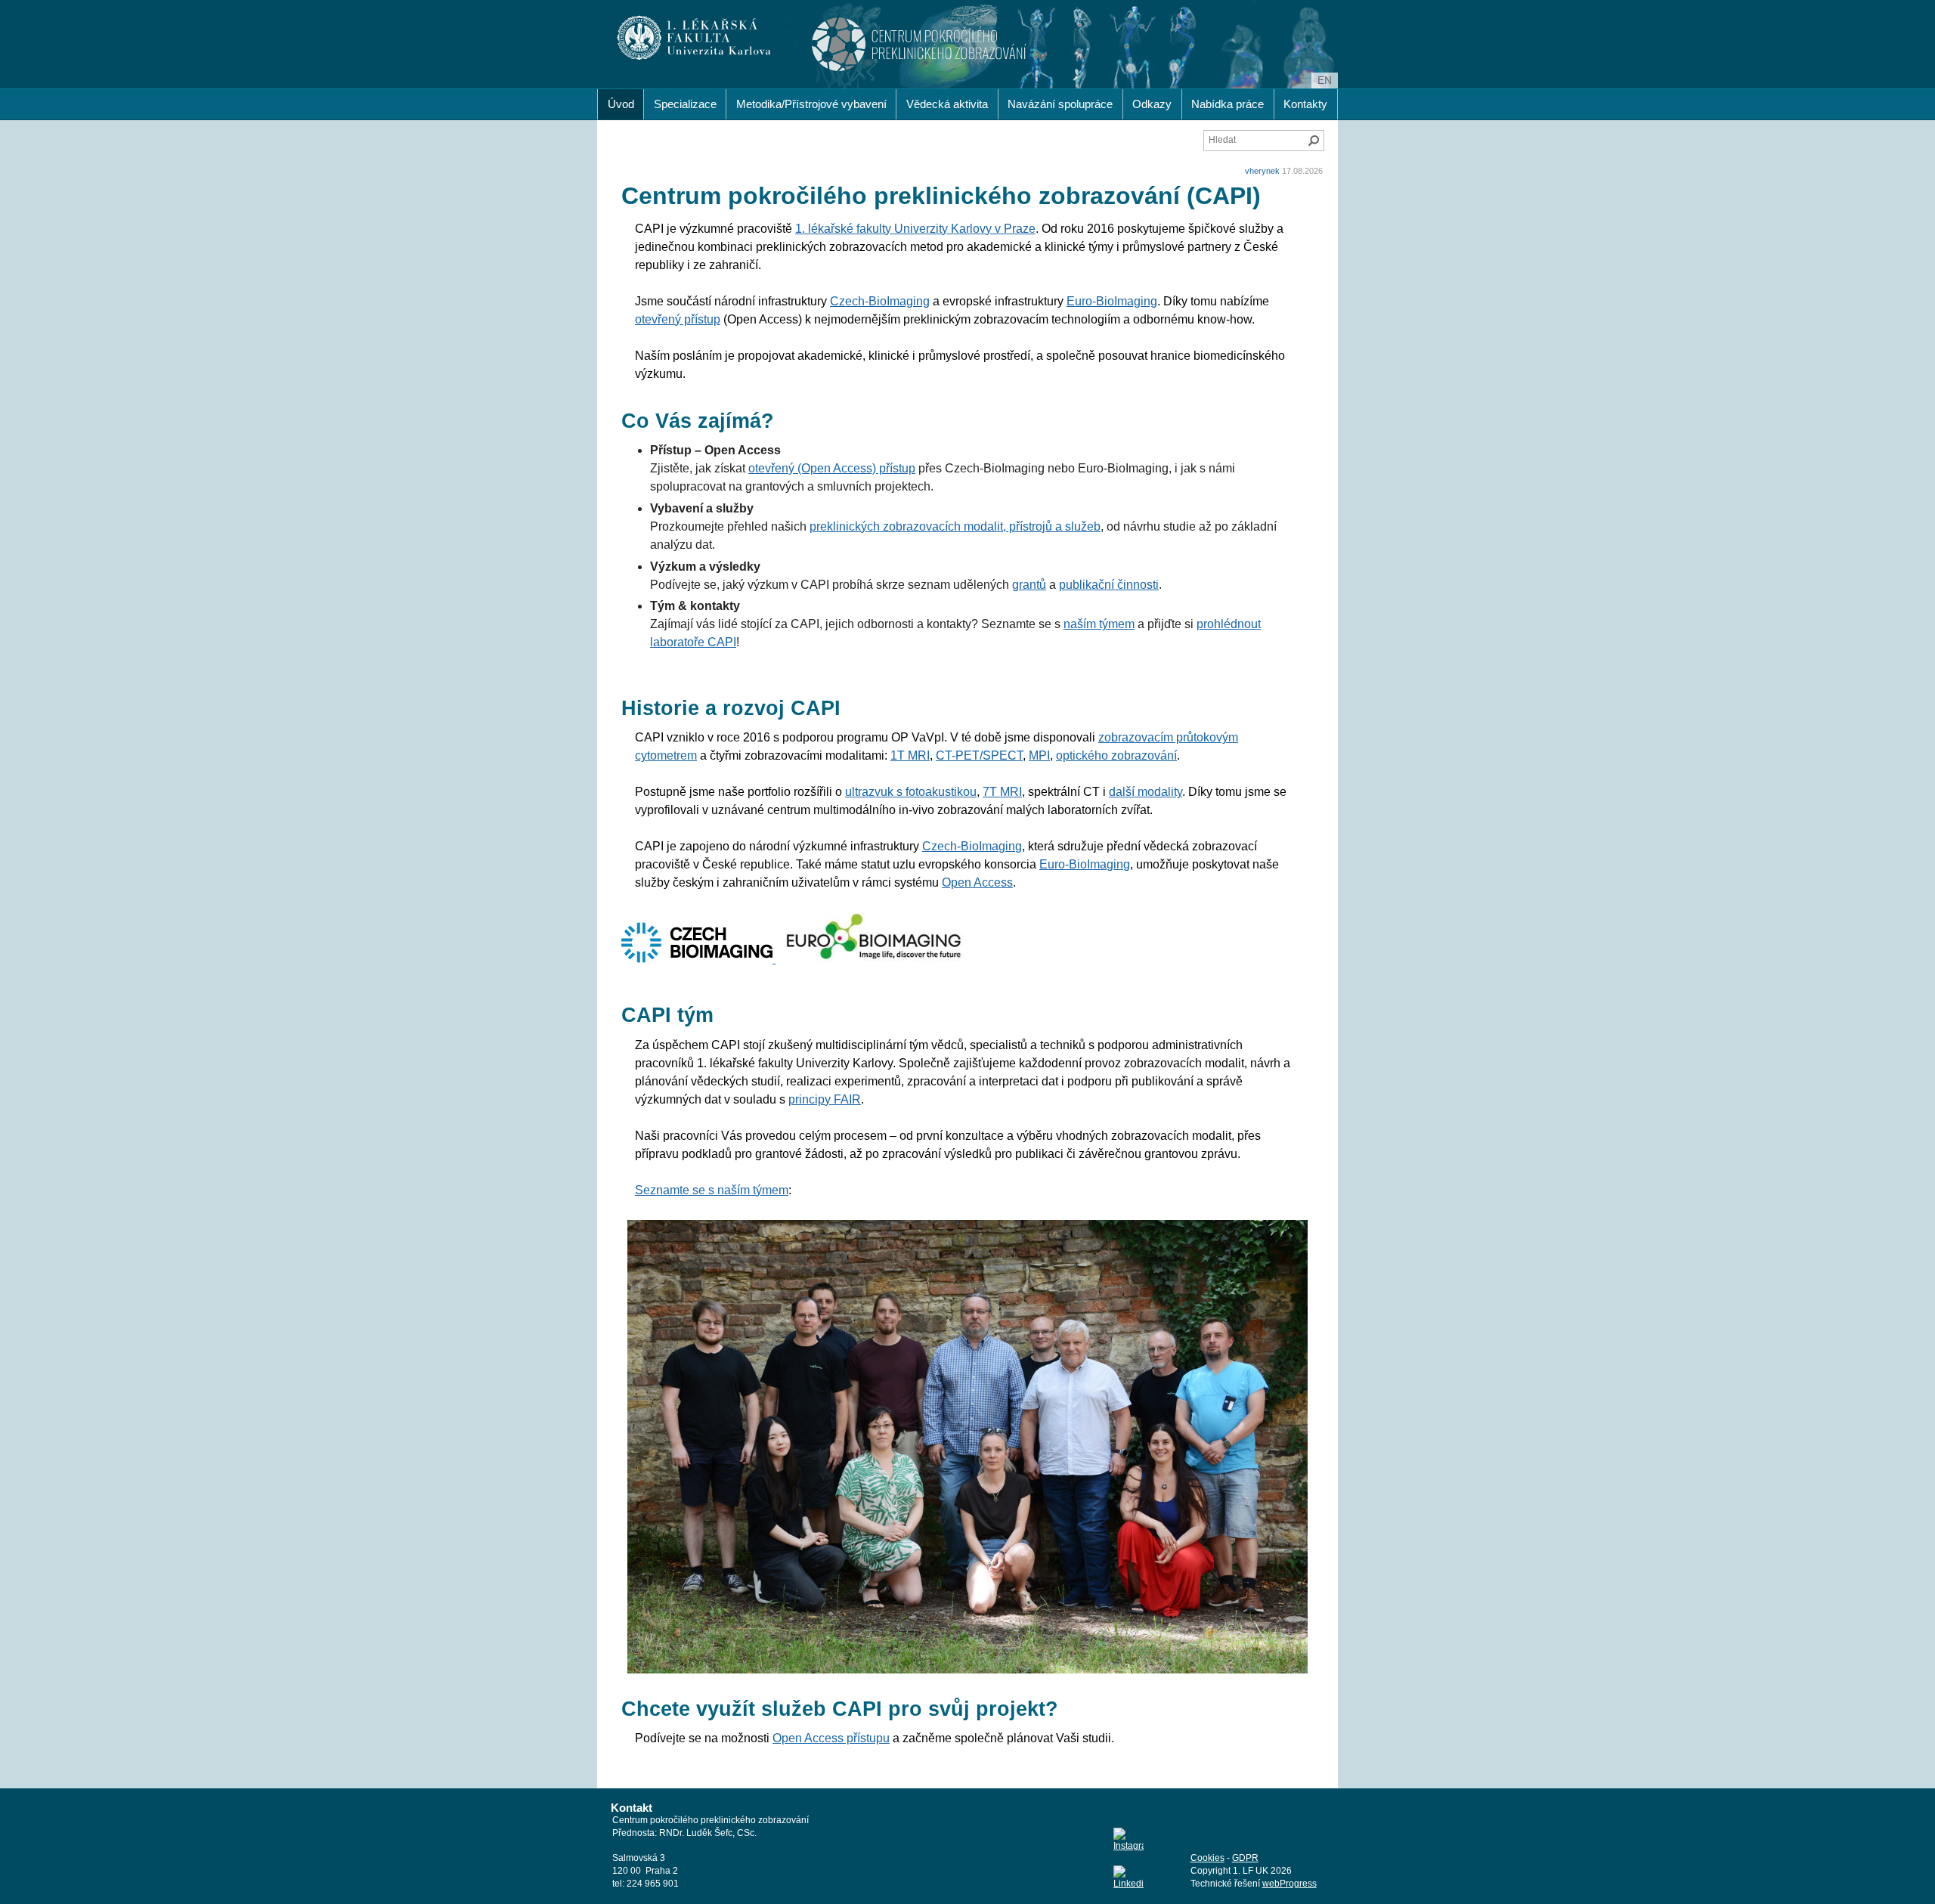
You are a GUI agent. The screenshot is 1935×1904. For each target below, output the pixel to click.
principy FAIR (825, 1099)
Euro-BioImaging (1112, 301)
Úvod (621, 104)
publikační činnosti (1109, 585)
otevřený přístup (678, 319)
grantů (1029, 585)
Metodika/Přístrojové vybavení (811, 104)
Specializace (685, 104)
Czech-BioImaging (880, 301)
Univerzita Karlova (721, 53)
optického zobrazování (1116, 755)
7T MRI (1002, 792)
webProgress (1289, 1884)
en (1325, 80)
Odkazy (1152, 104)
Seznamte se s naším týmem (712, 1190)
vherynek (1262, 171)
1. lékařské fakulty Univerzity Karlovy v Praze (915, 229)
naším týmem (1099, 624)
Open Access (977, 882)
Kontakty (1305, 104)
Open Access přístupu (831, 1738)
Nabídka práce (1228, 104)
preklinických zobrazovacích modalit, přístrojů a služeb (955, 526)
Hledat (1314, 141)
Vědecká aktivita (947, 104)
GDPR (1245, 1858)
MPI (1039, 755)
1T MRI (910, 755)
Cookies (1207, 1858)
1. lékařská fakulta (694, 38)
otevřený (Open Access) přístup (832, 468)
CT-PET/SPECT (979, 755)
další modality (1146, 792)
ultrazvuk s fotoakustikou (911, 792)
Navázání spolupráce (1060, 104)
